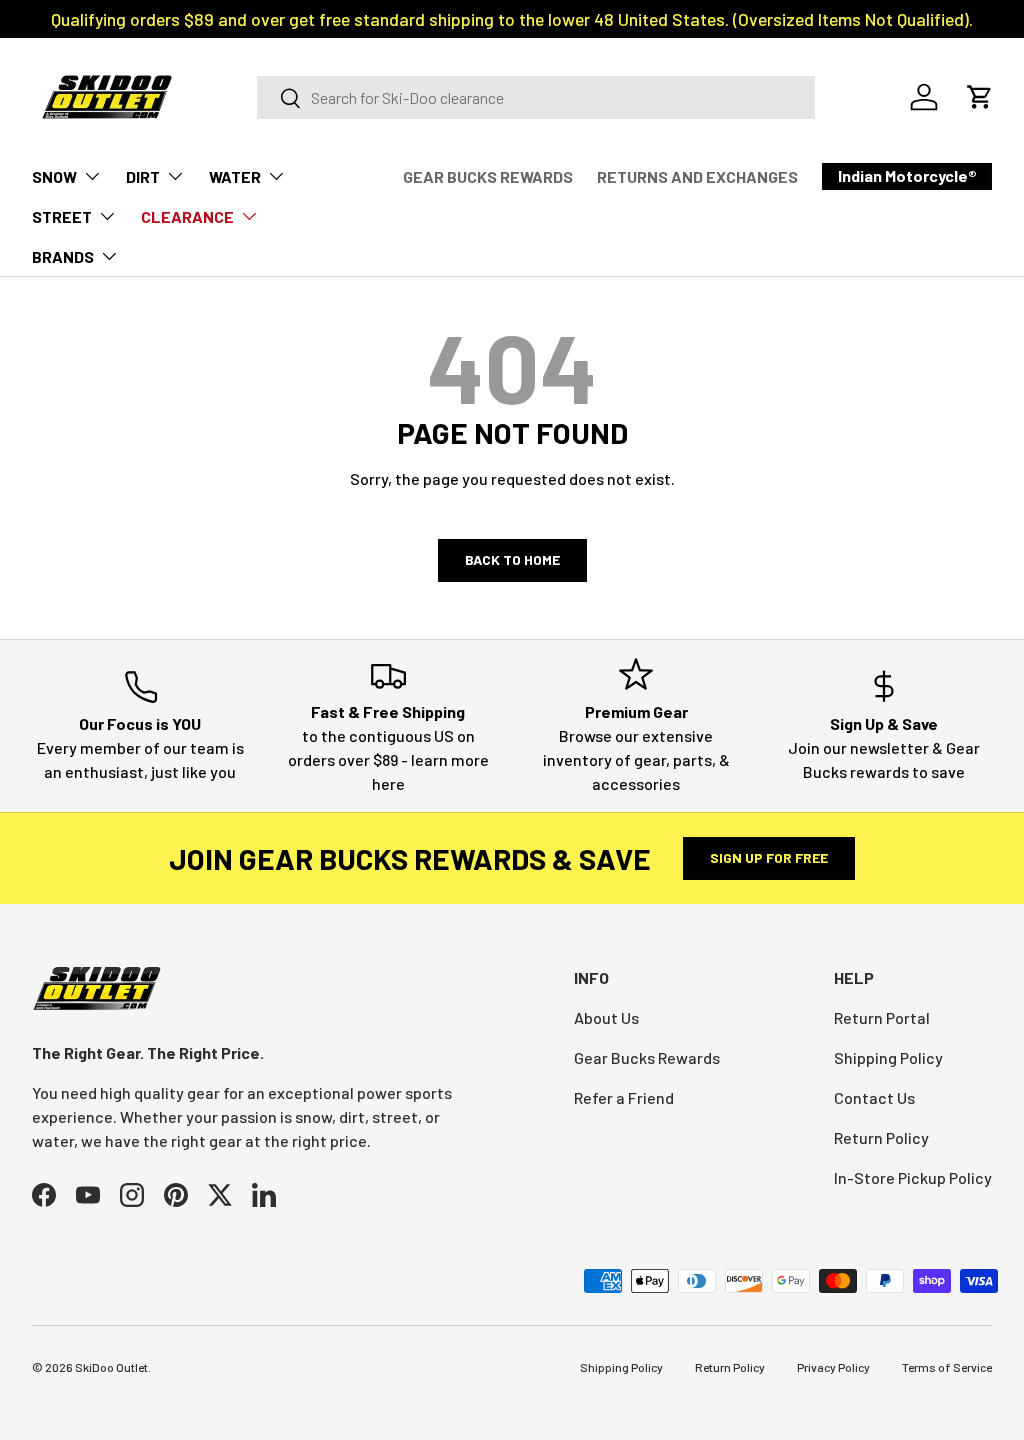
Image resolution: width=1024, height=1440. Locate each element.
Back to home (512, 559)
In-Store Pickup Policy (913, 1177)
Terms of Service (947, 1367)
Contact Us (874, 1097)
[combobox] (536, 97)
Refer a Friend (624, 1097)
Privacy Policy (833, 1367)
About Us (606, 1017)
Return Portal (882, 1017)
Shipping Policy (888, 1057)
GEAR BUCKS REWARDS (488, 176)
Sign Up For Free (769, 857)
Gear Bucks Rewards (647, 1057)
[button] (980, 97)
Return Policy (881, 1137)
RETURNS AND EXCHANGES (697, 176)
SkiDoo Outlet (111, 1367)
